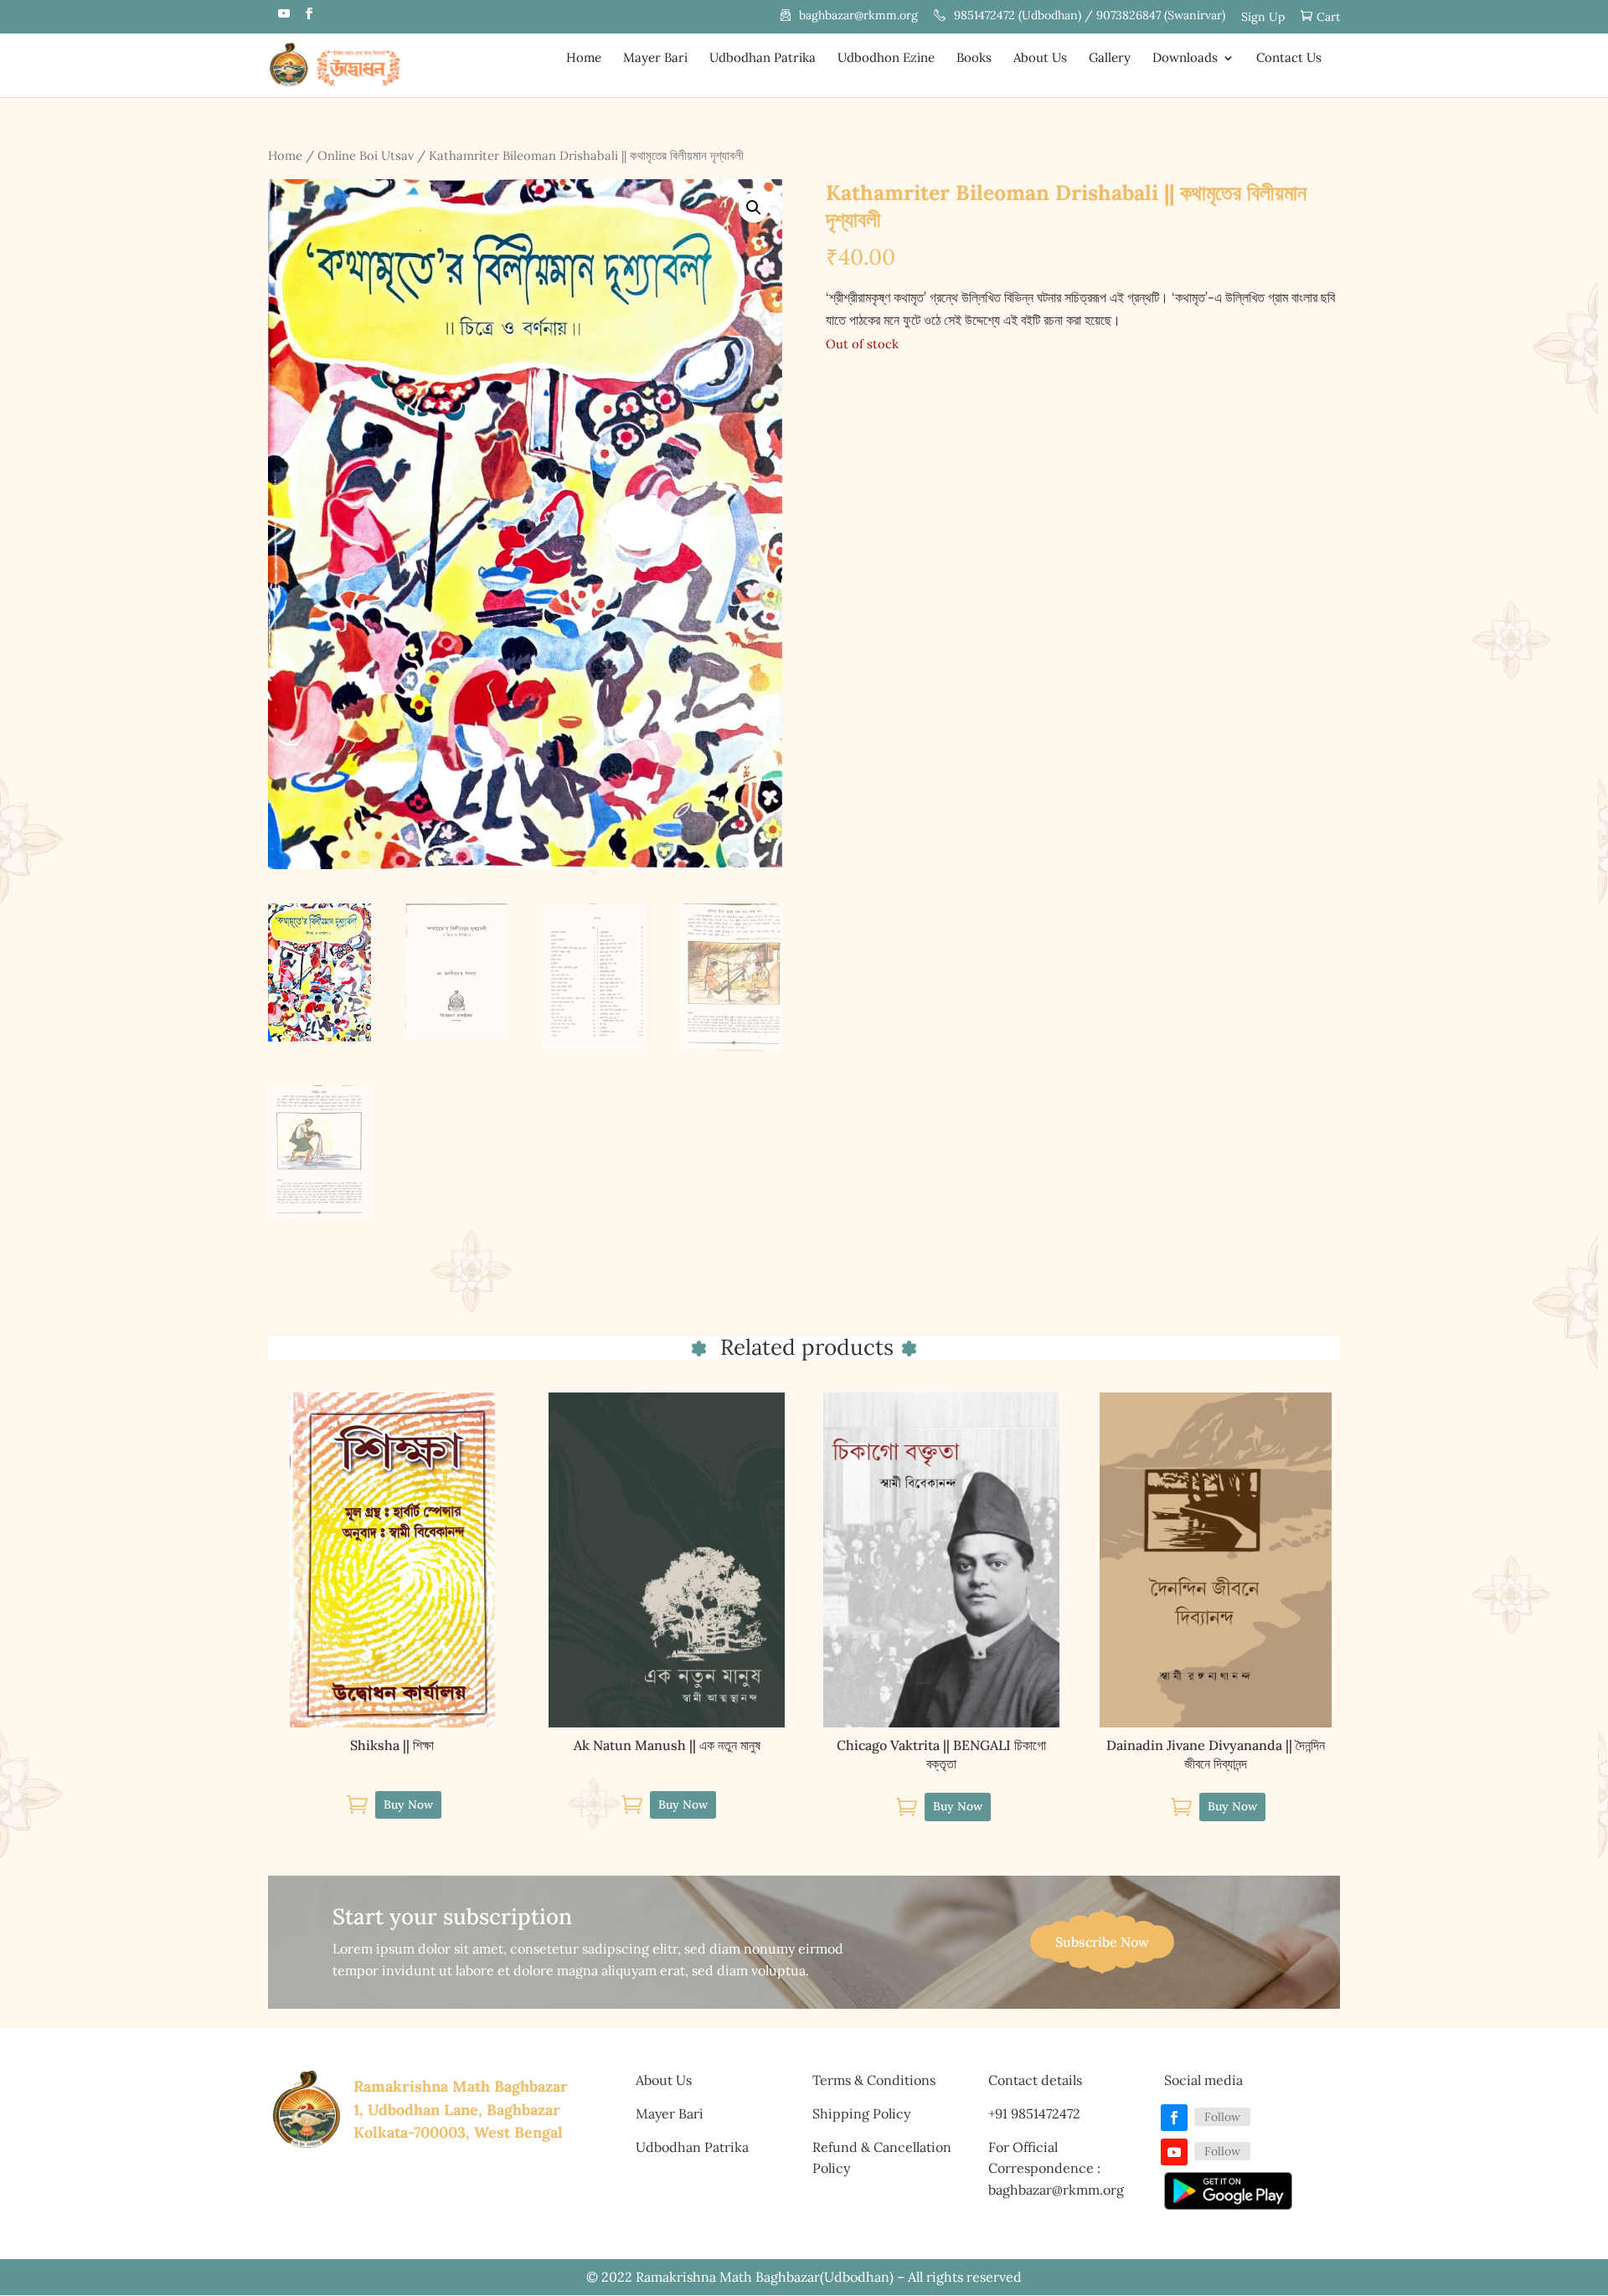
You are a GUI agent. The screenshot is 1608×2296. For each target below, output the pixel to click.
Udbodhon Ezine (886, 59)
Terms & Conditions (874, 2080)
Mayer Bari (655, 59)
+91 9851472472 (1034, 2113)
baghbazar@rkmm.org (858, 16)
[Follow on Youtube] (1174, 2152)
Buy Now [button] (408, 1804)
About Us (1040, 59)
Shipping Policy (861, 2113)
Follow (1222, 2117)
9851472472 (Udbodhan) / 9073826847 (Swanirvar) (1090, 16)
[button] (754, 208)
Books (974, 59)
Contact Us (1289, 59)
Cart (1328, 17)
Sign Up (1263, 18)
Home (584, 59)
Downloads (1185, 59)
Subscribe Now (1102, 1942)
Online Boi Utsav (366, 155)
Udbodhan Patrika (763, 59)
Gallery (1110, 59)
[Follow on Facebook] (1174, 2118)
